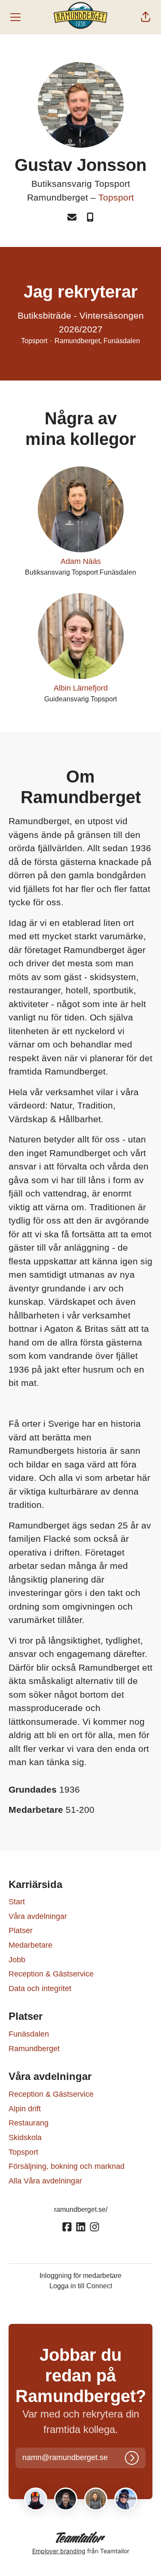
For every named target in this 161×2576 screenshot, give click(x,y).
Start (17, 1902)
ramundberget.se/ (81, 2209)
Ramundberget (34, 2049)
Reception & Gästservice (51, 1974)
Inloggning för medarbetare (80, 2276)
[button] (146, 17)
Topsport (116, 197)
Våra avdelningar (38, 1916)
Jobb (17, 1960)
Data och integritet (40, 1988)
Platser (21, 1930)
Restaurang (29, 2123)
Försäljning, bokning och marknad (67, 2166)
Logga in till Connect (81, 2286)
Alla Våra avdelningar (45, 2181)
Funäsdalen (29, 2034)
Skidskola (25, 2138)
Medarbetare (30, 1945)
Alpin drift (25, 2109)
